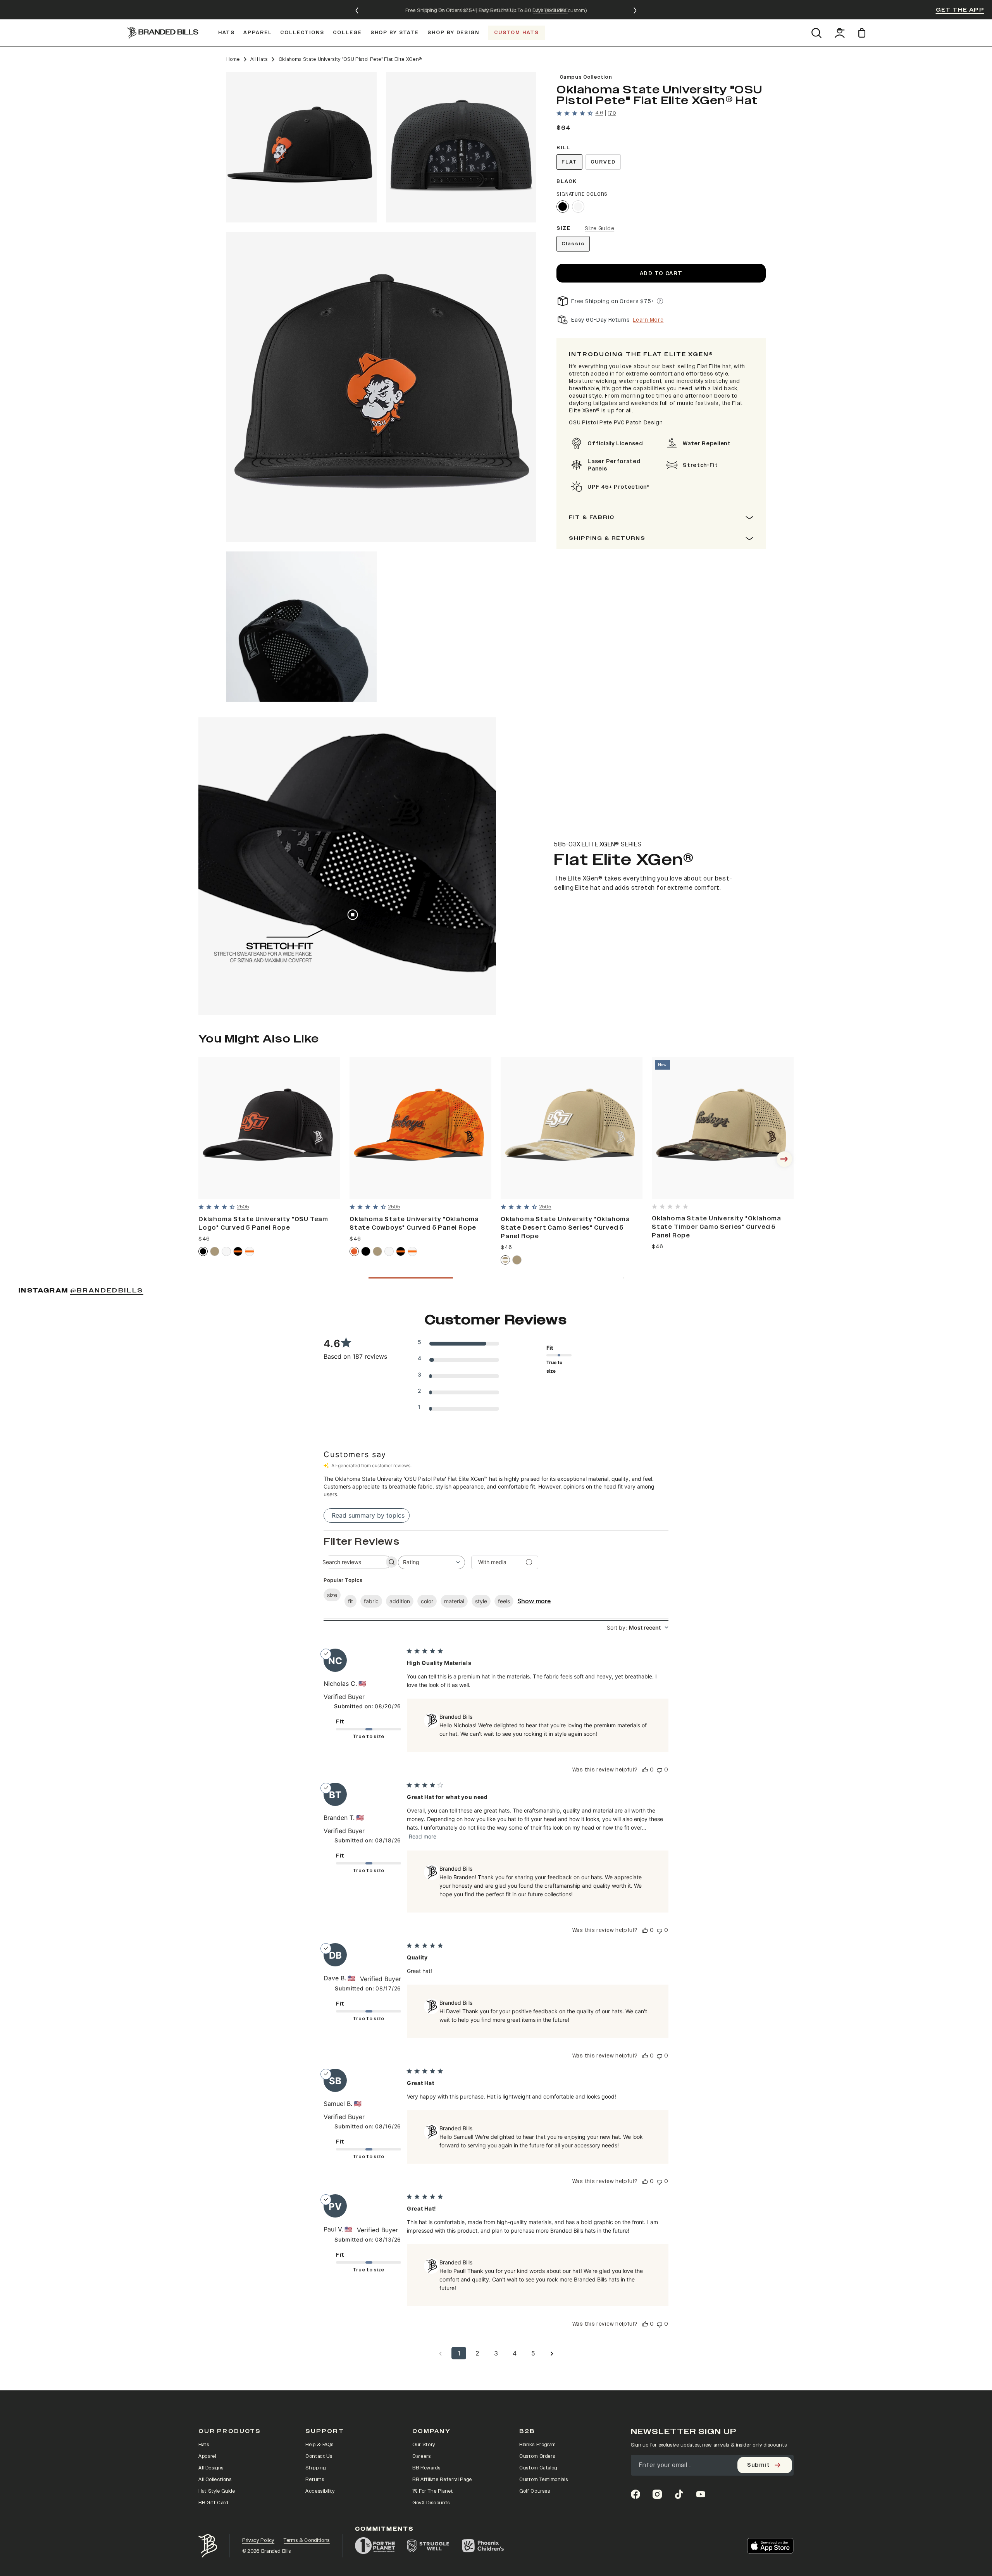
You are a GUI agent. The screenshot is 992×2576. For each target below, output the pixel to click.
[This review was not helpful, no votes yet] (660, 1770)
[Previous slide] (357, 10)
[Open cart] (863, 33)
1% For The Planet (433, 2491)
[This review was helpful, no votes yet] (645, 1770)
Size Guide (599, 228)
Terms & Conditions (307, 2540)
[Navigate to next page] (552, 2353)
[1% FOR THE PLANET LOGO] (375, 2546)
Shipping (315, 2468)
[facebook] (635, 2494)
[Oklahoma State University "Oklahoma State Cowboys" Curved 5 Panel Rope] (420, 1128)
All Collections (215, 2480)
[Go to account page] (840, 33)
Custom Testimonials (543, 2480)
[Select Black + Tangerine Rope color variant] (238, 1251)
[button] (301, 147)
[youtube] (701, 2494)
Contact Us (319, 2456)
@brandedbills (107, 1291)
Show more (534, 1601)
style (481, 1601)
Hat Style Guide (217, 2491)
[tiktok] (679, 2494)
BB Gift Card (213, 2503)
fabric (371, 1601)
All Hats (259, 59)
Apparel (207, 2456)
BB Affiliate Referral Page (442, 2480)
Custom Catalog (538, 2468)
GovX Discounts (431, 2503)
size (332, 1595)
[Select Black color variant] (563, 207)
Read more (423, 1836)
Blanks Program (537, 2445)
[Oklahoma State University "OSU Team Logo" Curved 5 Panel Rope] (269, 1128)
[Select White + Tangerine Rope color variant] (250, 1251)
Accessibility (320, 2491)
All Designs (211, 2468)
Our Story (424, 2445)
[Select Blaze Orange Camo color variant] (354, 1251)
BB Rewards (426, 2468)
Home (233, 59)
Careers (422, 2456)
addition (400, 1601)
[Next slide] (635, 10)
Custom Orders (537, 2456)
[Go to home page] (208, 2546)
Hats (204, 2445)
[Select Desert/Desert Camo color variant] (505, 1260)
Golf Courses (535, 2491)
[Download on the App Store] (770, 2546)
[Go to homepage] (163, 33)
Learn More (648, 320)
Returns (315, 2480)
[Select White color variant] (578, 207)
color (427, 1601)
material (454, 1601)
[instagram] (657, 2494)
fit (350, 1601)
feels (504, 1601)
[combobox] (431, 1562)
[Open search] (816, 33)
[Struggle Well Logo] (428, 2546)
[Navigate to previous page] (440, 2353)
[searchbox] (351, 1562)
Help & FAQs (319, 2445)
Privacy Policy (258, 2540)
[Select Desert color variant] (215, 1251)
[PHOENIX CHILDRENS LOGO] (483, 2546)
